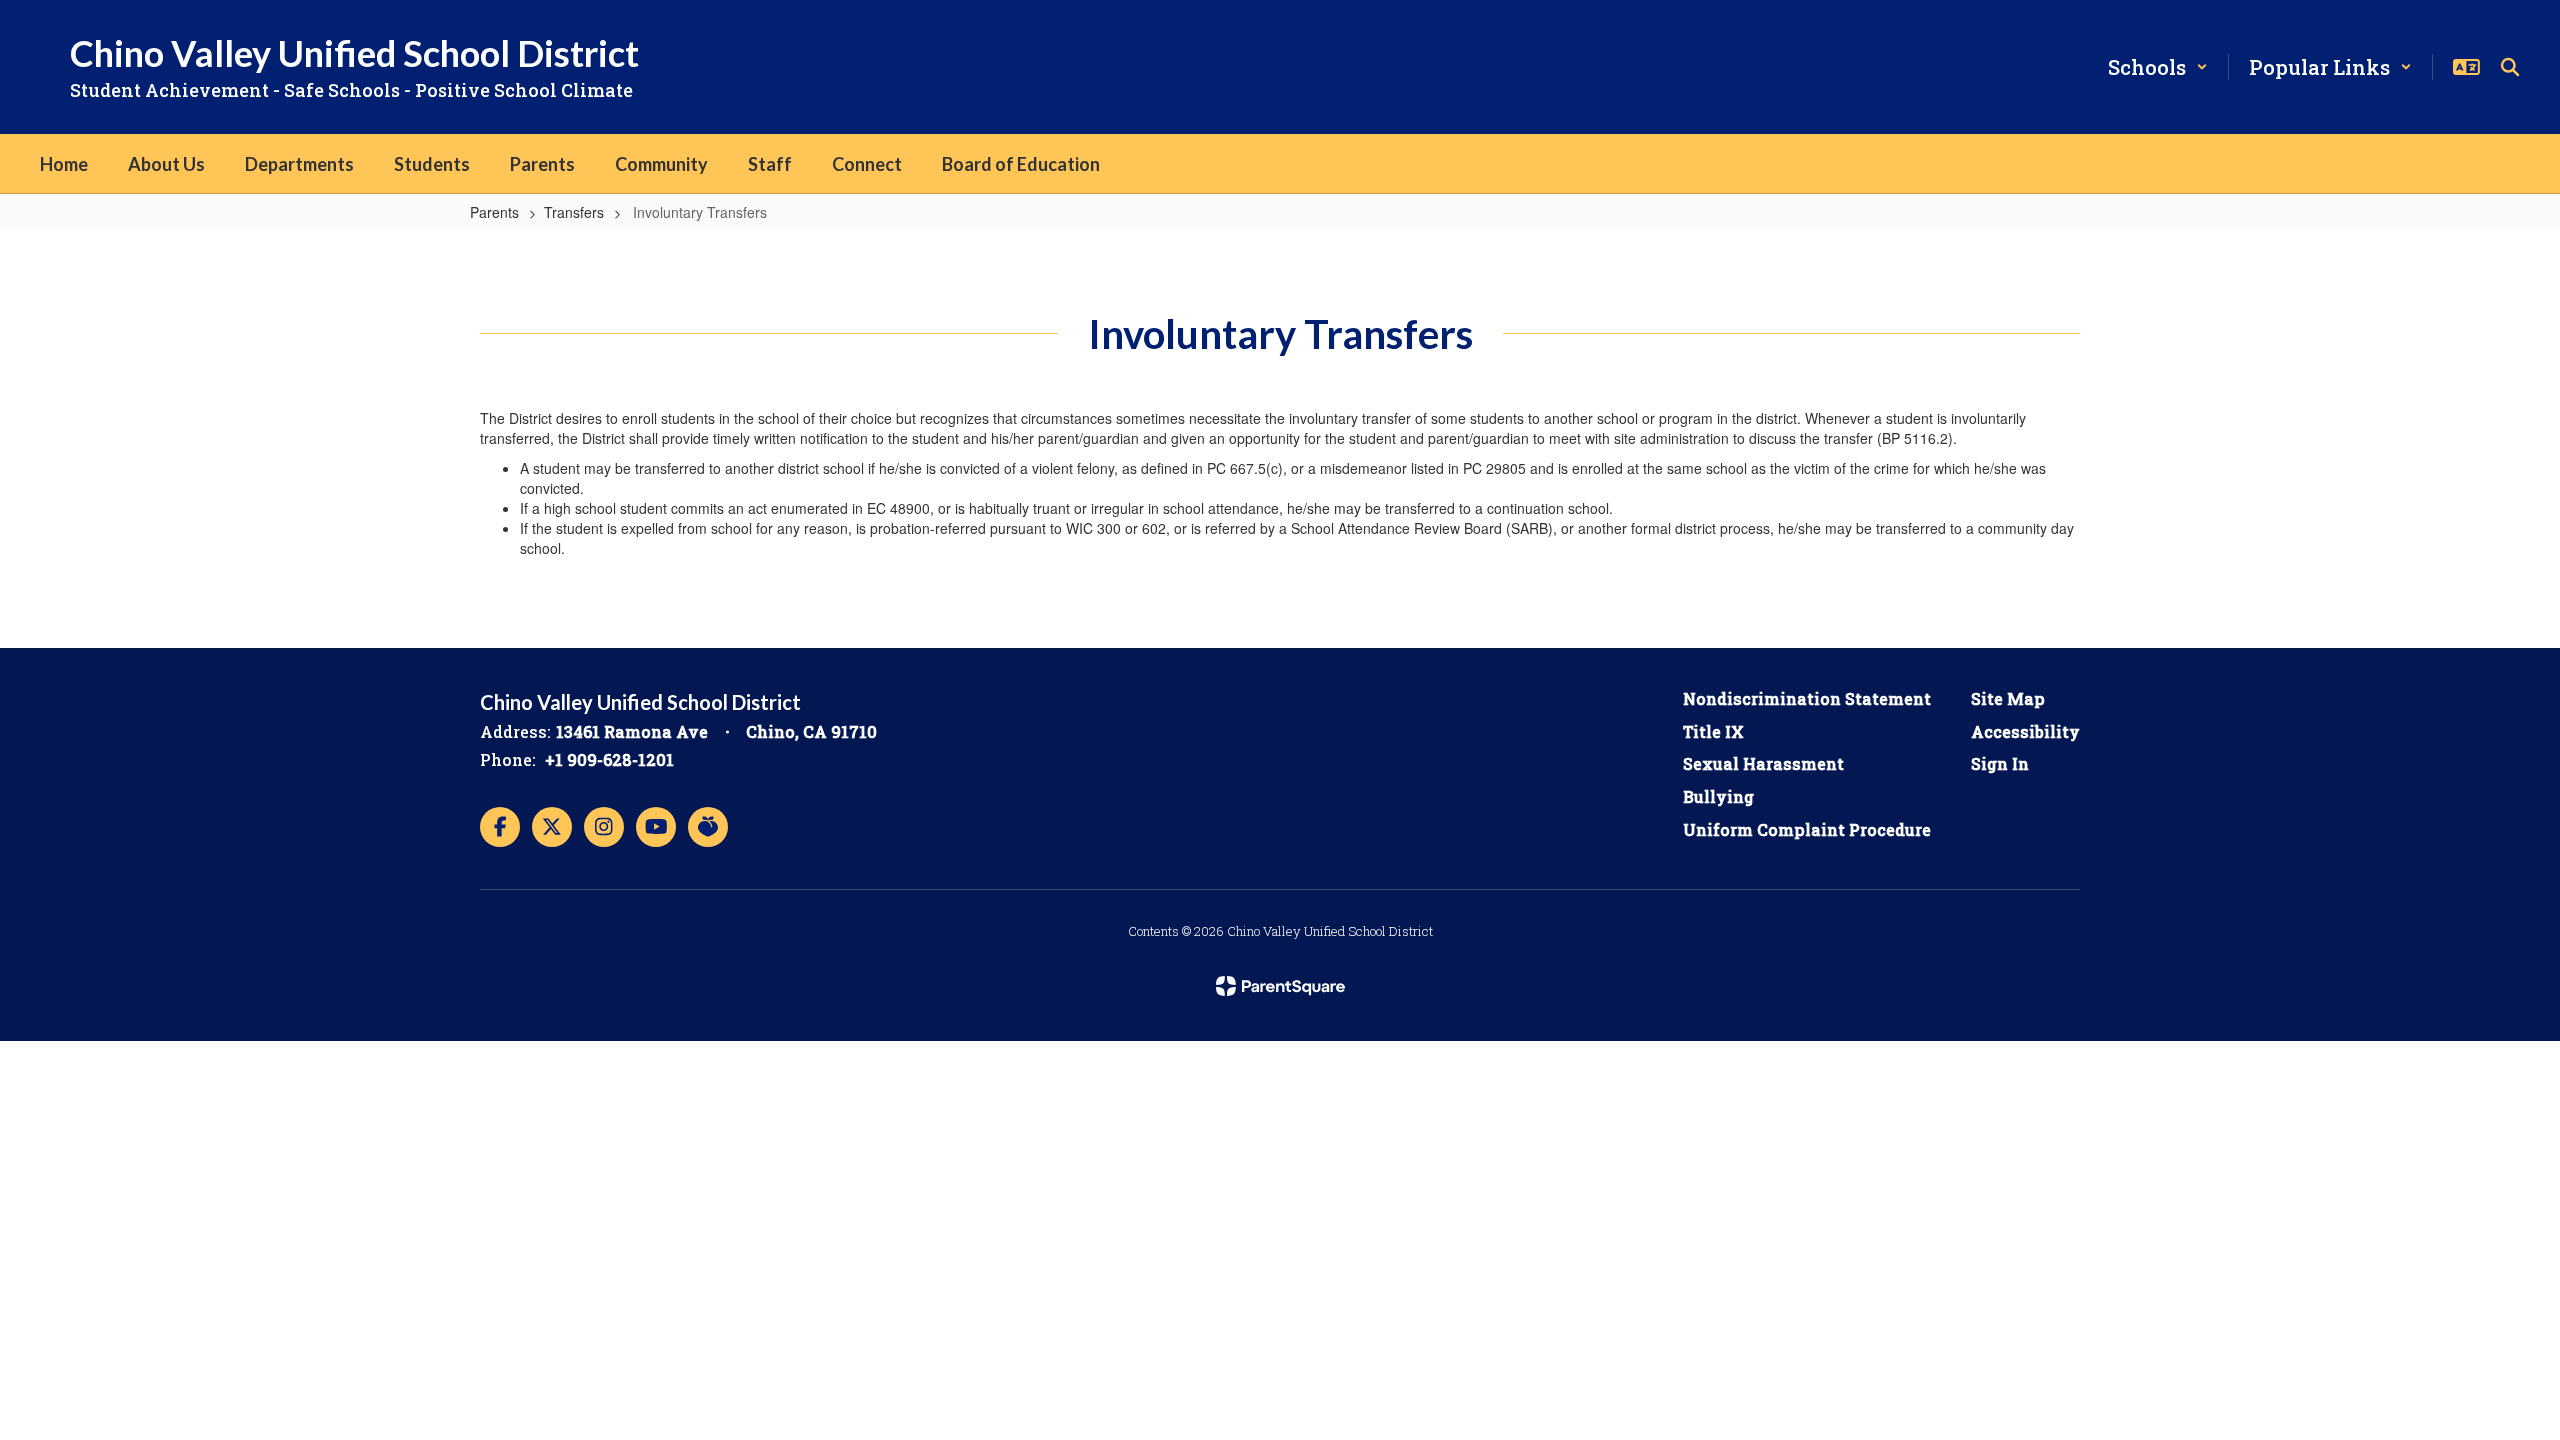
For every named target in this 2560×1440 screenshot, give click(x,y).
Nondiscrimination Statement (1807, 698)
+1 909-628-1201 (609, 759)
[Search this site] (2510, 67)
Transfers (574, 212)
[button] (2158, 67)
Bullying (1718, 796)
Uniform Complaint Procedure (1807, 829)
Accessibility (2025, 731)
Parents (494, 212)
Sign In (2000, 763)
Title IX (1713, 731)
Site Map (2008, 698)
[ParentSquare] (1280, 986)
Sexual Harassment (1763, 763)
